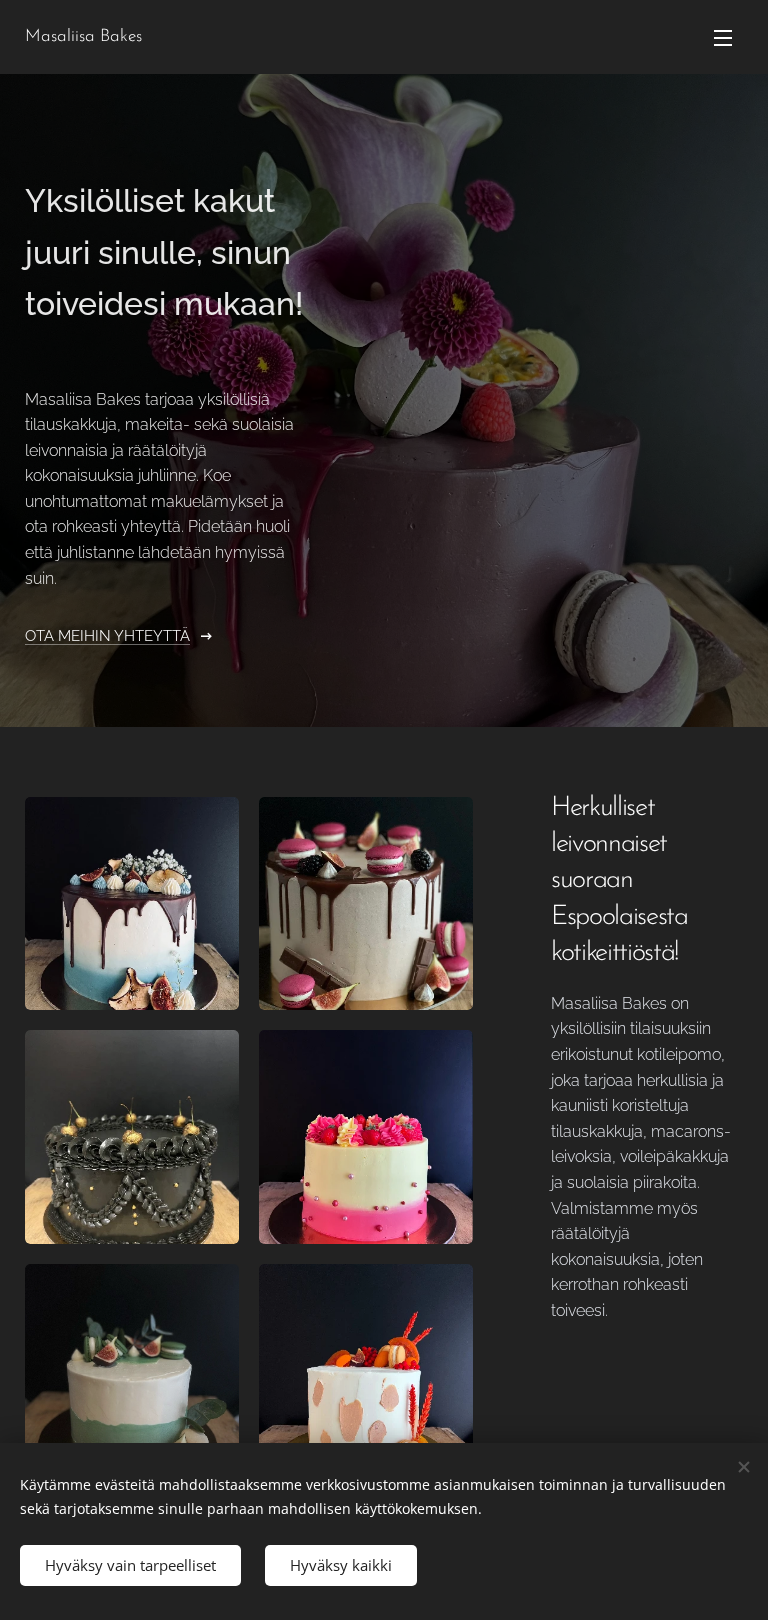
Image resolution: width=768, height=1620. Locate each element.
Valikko (723, 37)
